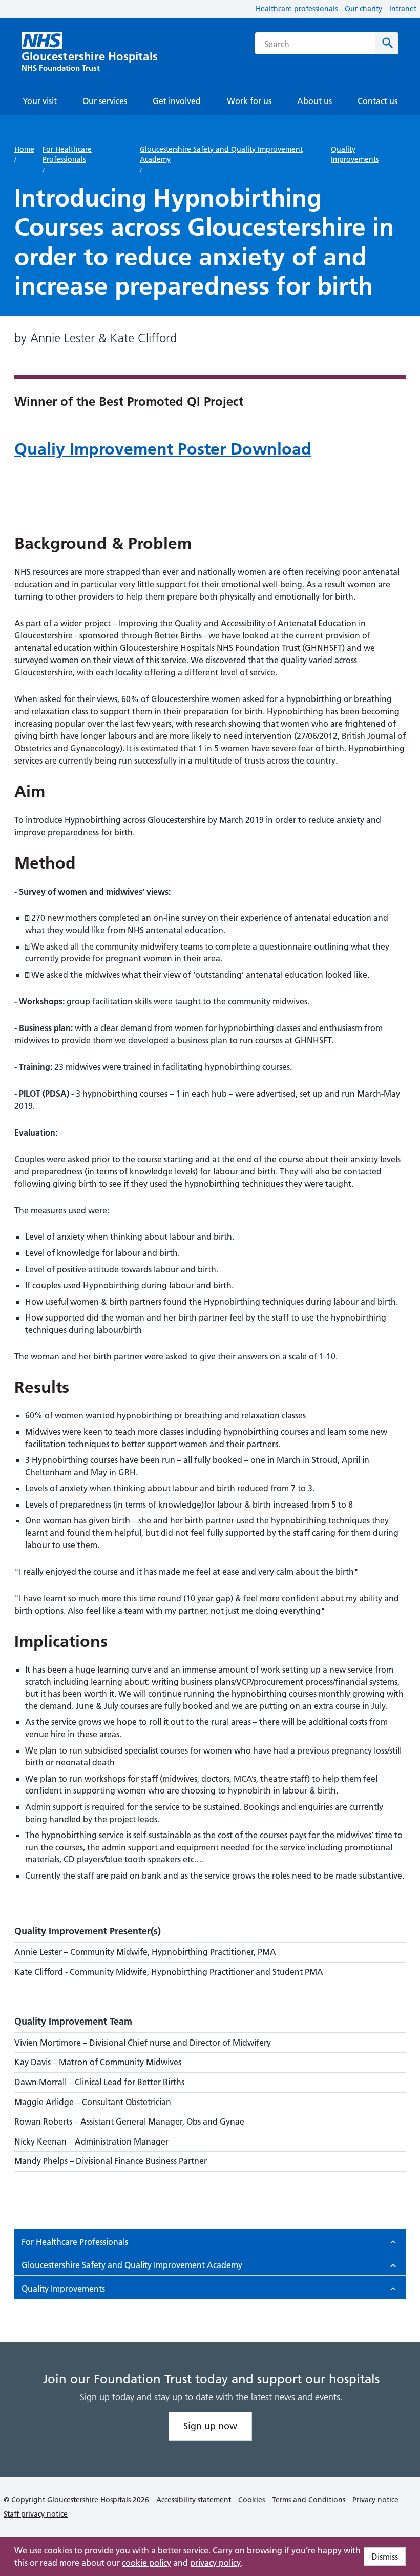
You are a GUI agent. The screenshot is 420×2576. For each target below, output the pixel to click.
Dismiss (385, 2557)
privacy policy (215, 2563)
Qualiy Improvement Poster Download (163, 449)
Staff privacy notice (36, 2514)
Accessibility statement (194, 2500)
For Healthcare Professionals (67, 154)
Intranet (403, 9)
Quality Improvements (355, 154)
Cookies (251, 2500)
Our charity (363, 9)
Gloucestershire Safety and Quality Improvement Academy (221, 154)
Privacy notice (375, 2500)
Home (24, 149)
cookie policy (146, 2563)
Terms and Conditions (309, 2500)
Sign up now (210, 2426)
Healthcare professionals (297, 9)
